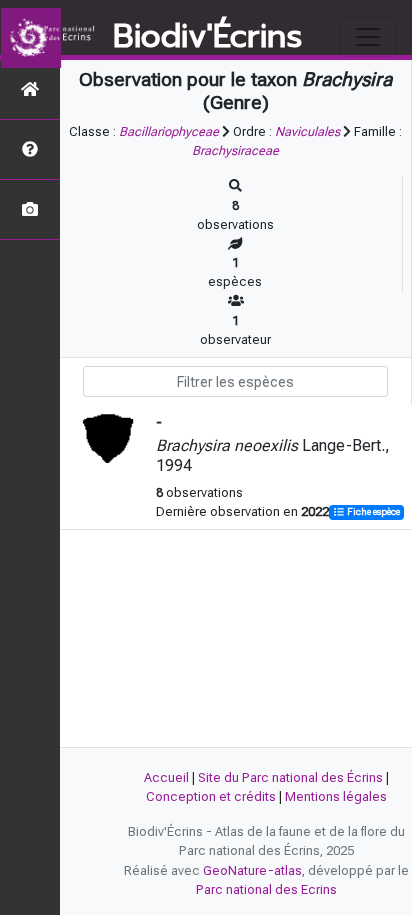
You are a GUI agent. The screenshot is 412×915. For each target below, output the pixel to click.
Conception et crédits (211, 796)
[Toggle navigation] (368, 37)
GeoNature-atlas (252, 870)
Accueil (166, 777)
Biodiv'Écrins (207, 37)
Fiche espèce (372, 512)
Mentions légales (336, 796)
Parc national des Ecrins (266, 889)
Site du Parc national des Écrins (290, 777)
